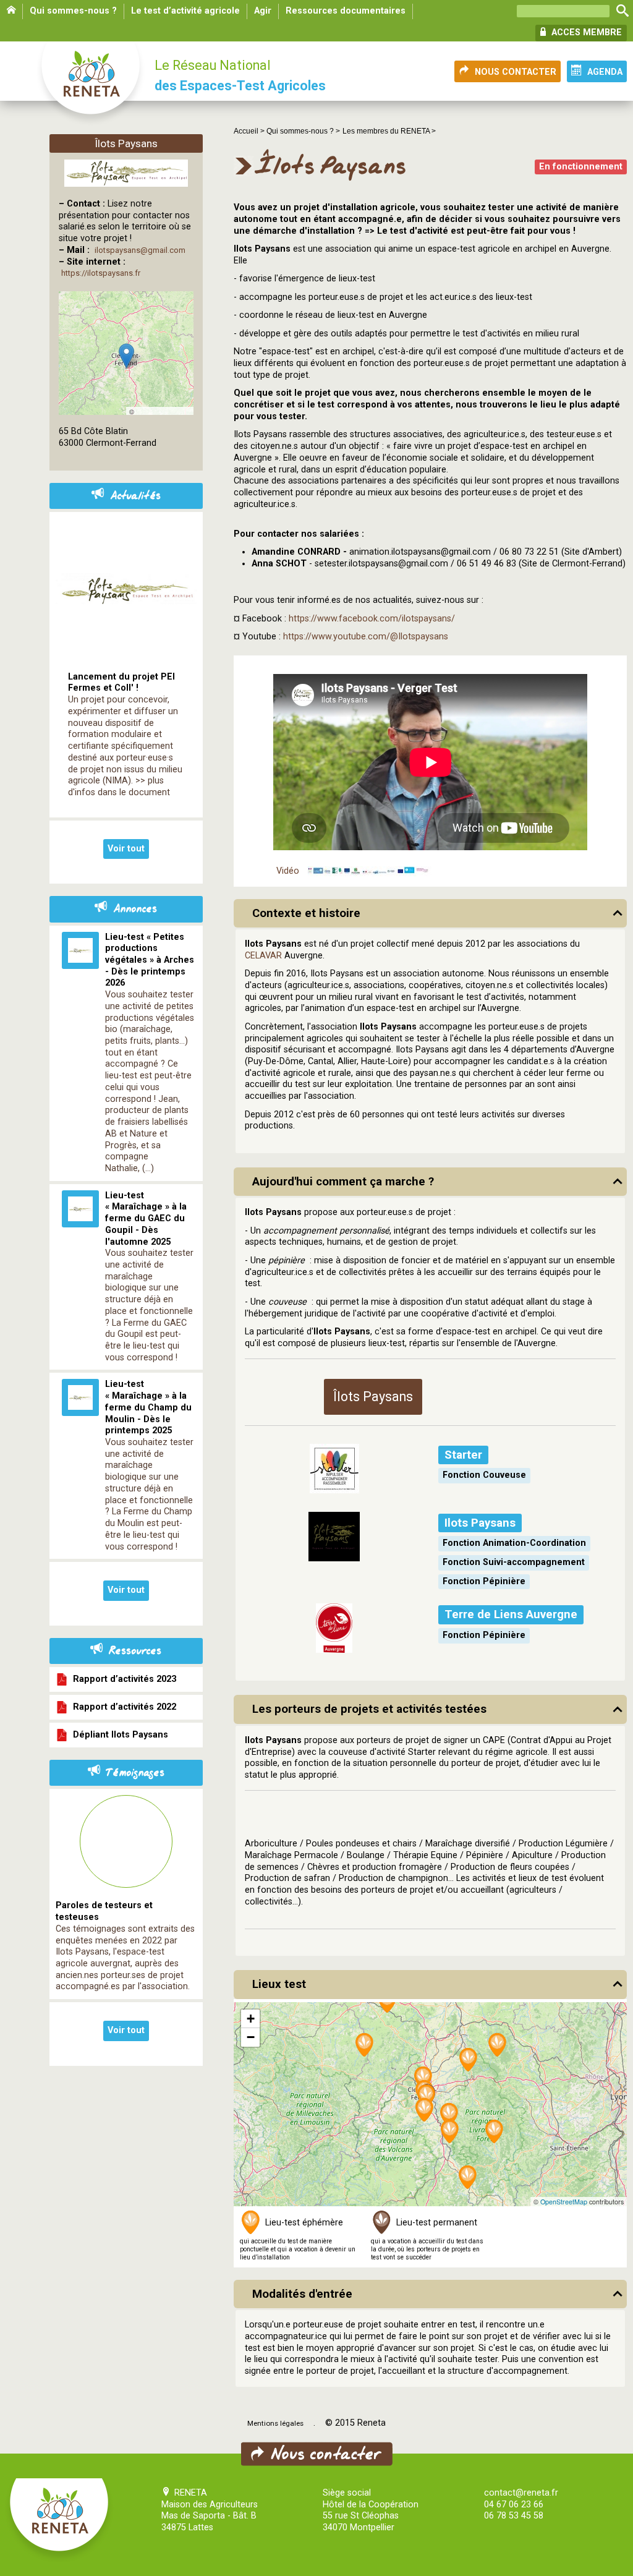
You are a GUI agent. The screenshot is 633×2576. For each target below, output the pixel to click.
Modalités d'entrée (302, 2294)
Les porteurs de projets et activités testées (369, 1709)
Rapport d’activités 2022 (122, 1707)
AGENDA (605, 72)
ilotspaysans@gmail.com (140, 250)
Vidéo (288, 871)
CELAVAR (263, 956)
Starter (463, 1455)
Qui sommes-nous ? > (303, 131)
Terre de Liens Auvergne (511, 1614)
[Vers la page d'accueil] (91, 84)
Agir (263, 11)
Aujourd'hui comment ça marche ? (343, 1182)
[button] (498, 2046)
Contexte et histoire (306, 913)
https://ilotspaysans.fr (101, 273)
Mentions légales (275, 2423)
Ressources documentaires (346, 11)
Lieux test (279, 1984)
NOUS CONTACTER (516, 72)
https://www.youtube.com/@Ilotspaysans (366, 637)
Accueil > (250, 131)
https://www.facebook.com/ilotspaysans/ (372, 619)
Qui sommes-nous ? (73, 11)
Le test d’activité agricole (185, 11)
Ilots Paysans (480, 1523)
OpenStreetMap (564, 2202)
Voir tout (126, 849)
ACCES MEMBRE (585, 32)
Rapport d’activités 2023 (122, 1679)
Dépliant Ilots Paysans (118, 1735)
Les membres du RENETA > (389, 131)
